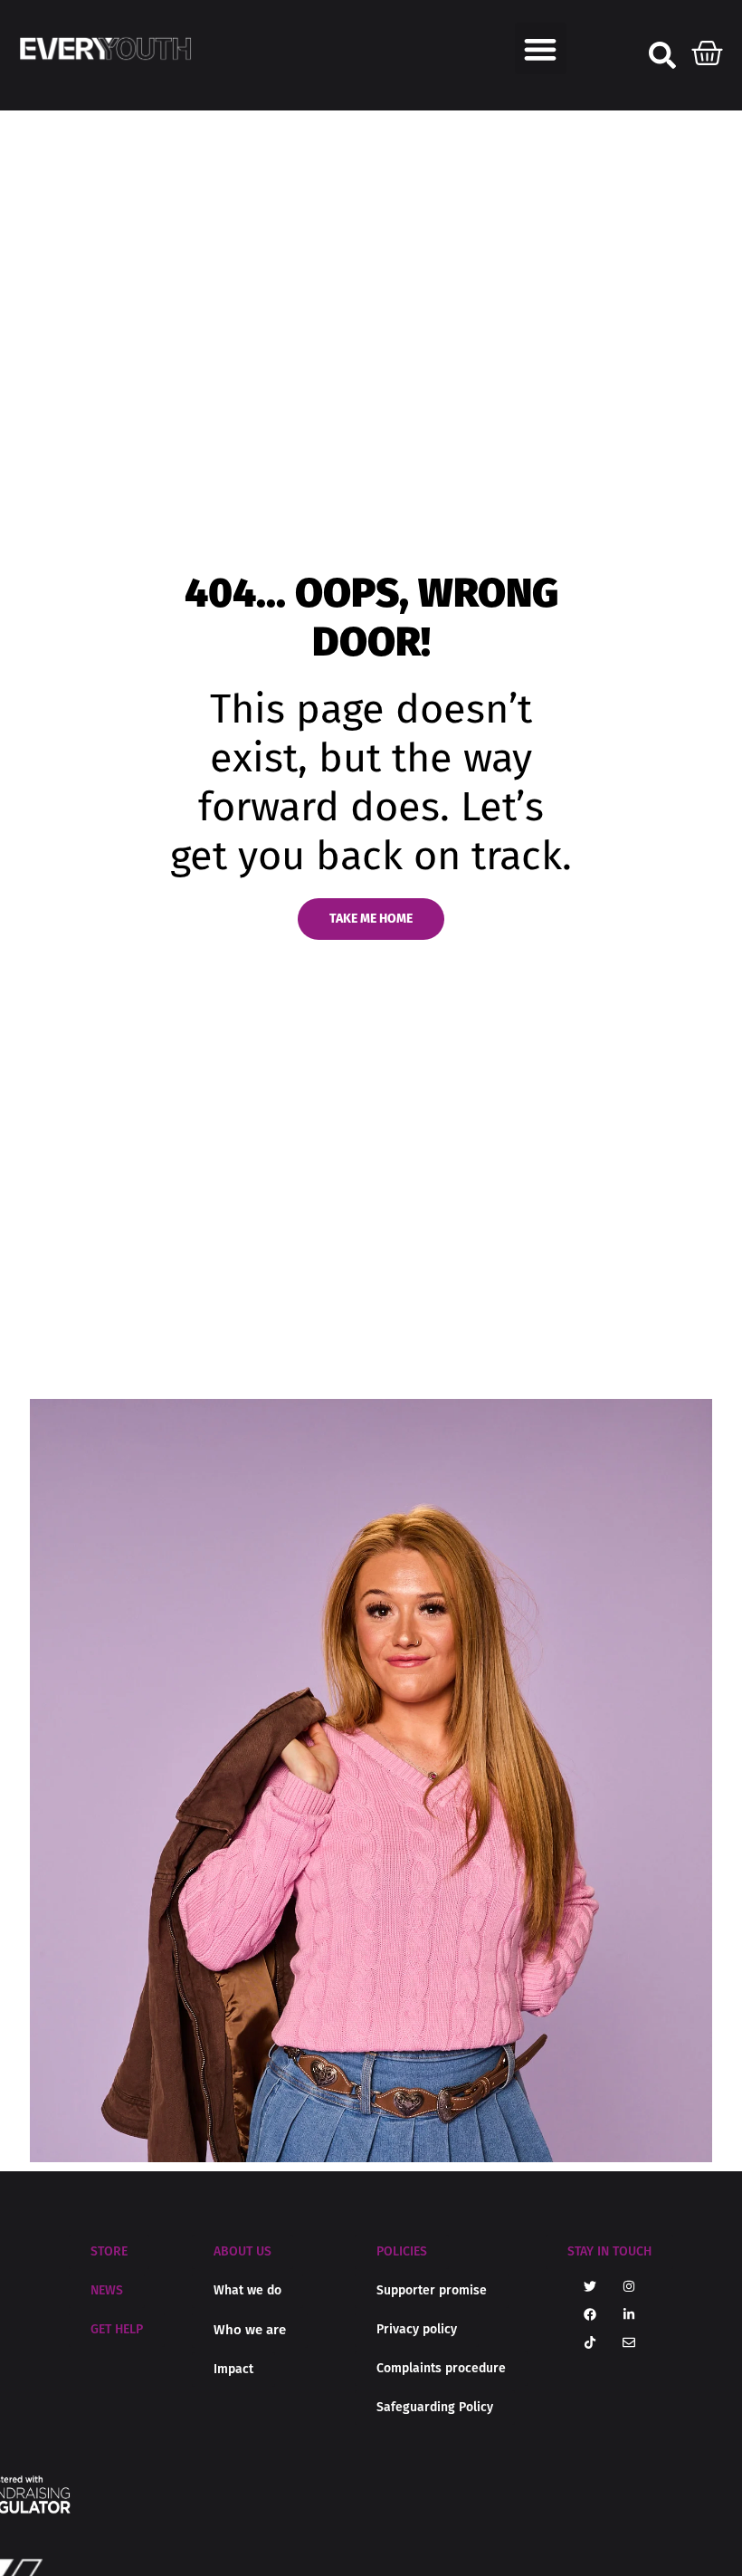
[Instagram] (629, 2286)
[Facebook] (590, 2314)
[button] (541, 48)
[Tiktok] (590, 2342)
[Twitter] (590, 2286)
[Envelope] (629, 2342)
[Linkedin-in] (629, 2314)
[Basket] (708, 49)
